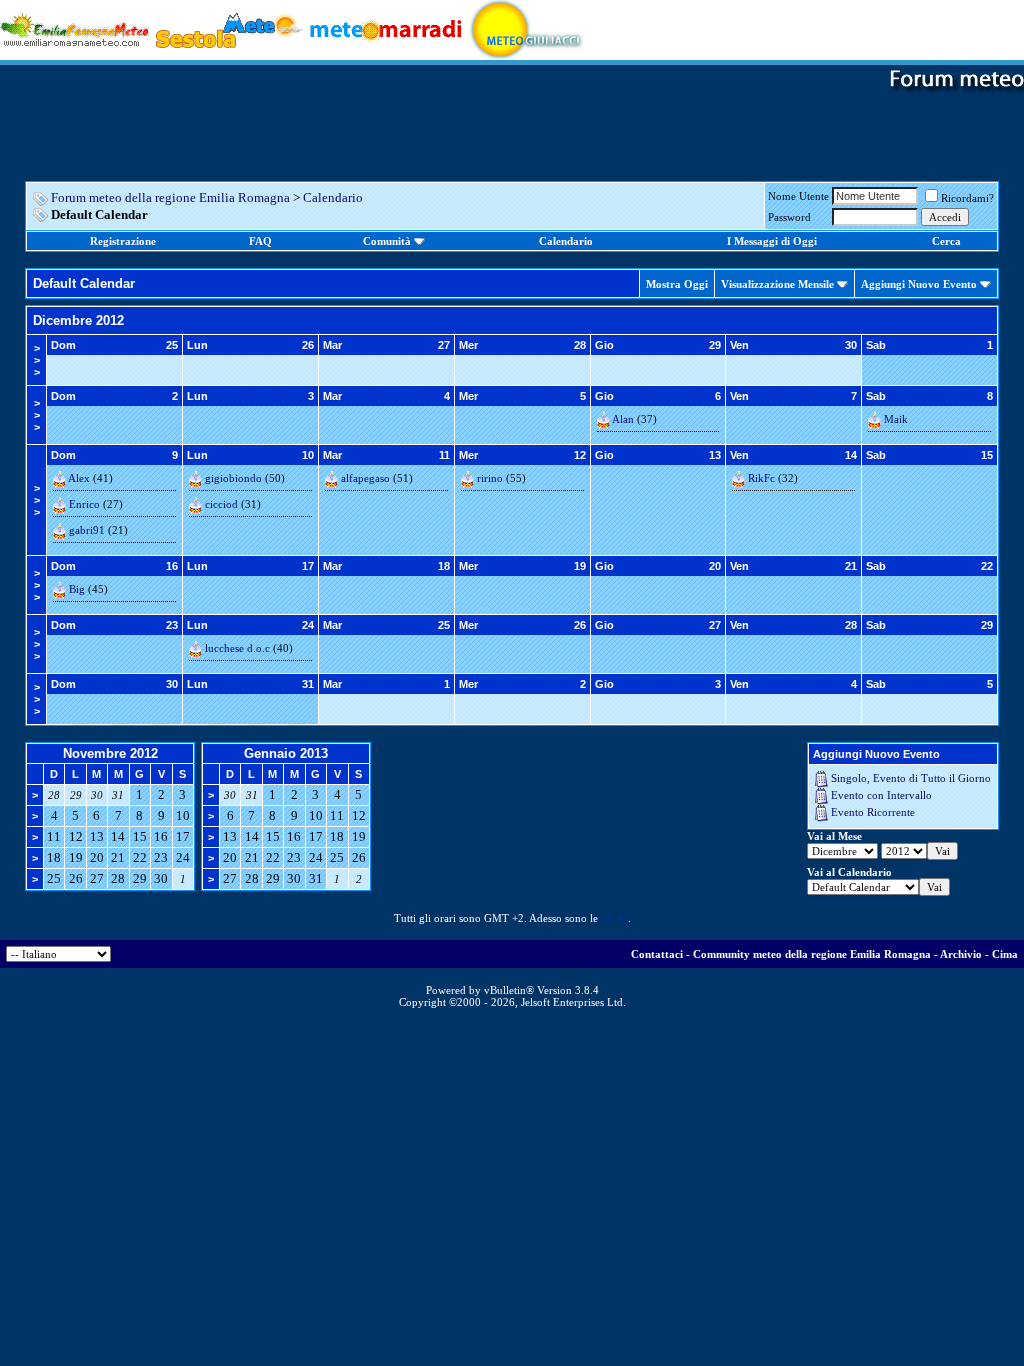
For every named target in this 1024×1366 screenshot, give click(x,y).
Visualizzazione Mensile (777, 284)
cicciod (221, 504)
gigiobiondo (233, 478)
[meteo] (526, 28)
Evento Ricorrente (873, 812)
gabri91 (87, 530)
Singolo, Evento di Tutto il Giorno (911, 778)
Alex (79, 478)
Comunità (387, 241)
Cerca (946, 241)
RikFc (761, 478)
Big (77, 589)
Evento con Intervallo (881, 795)
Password (789, 217)
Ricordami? (967, 198)
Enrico (84, 504)
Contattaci (657, 954)
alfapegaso (365, 478)
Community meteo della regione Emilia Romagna (812, 954)
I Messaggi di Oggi (772, 241)
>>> (37, 360)
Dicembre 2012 (78, 320)
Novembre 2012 (110, 753)
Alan (623, 419)
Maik (896, 419)
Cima (1005, 954)
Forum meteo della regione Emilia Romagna (170, 197)
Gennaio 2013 (286, 753)
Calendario (333, 197)
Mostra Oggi (677, 284)
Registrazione (123, 241)
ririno (490, 478)
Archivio (961, 954)
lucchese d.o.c (237, 648)
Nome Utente (798, 196)
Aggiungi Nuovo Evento (919, 284)
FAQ (260, 241)
